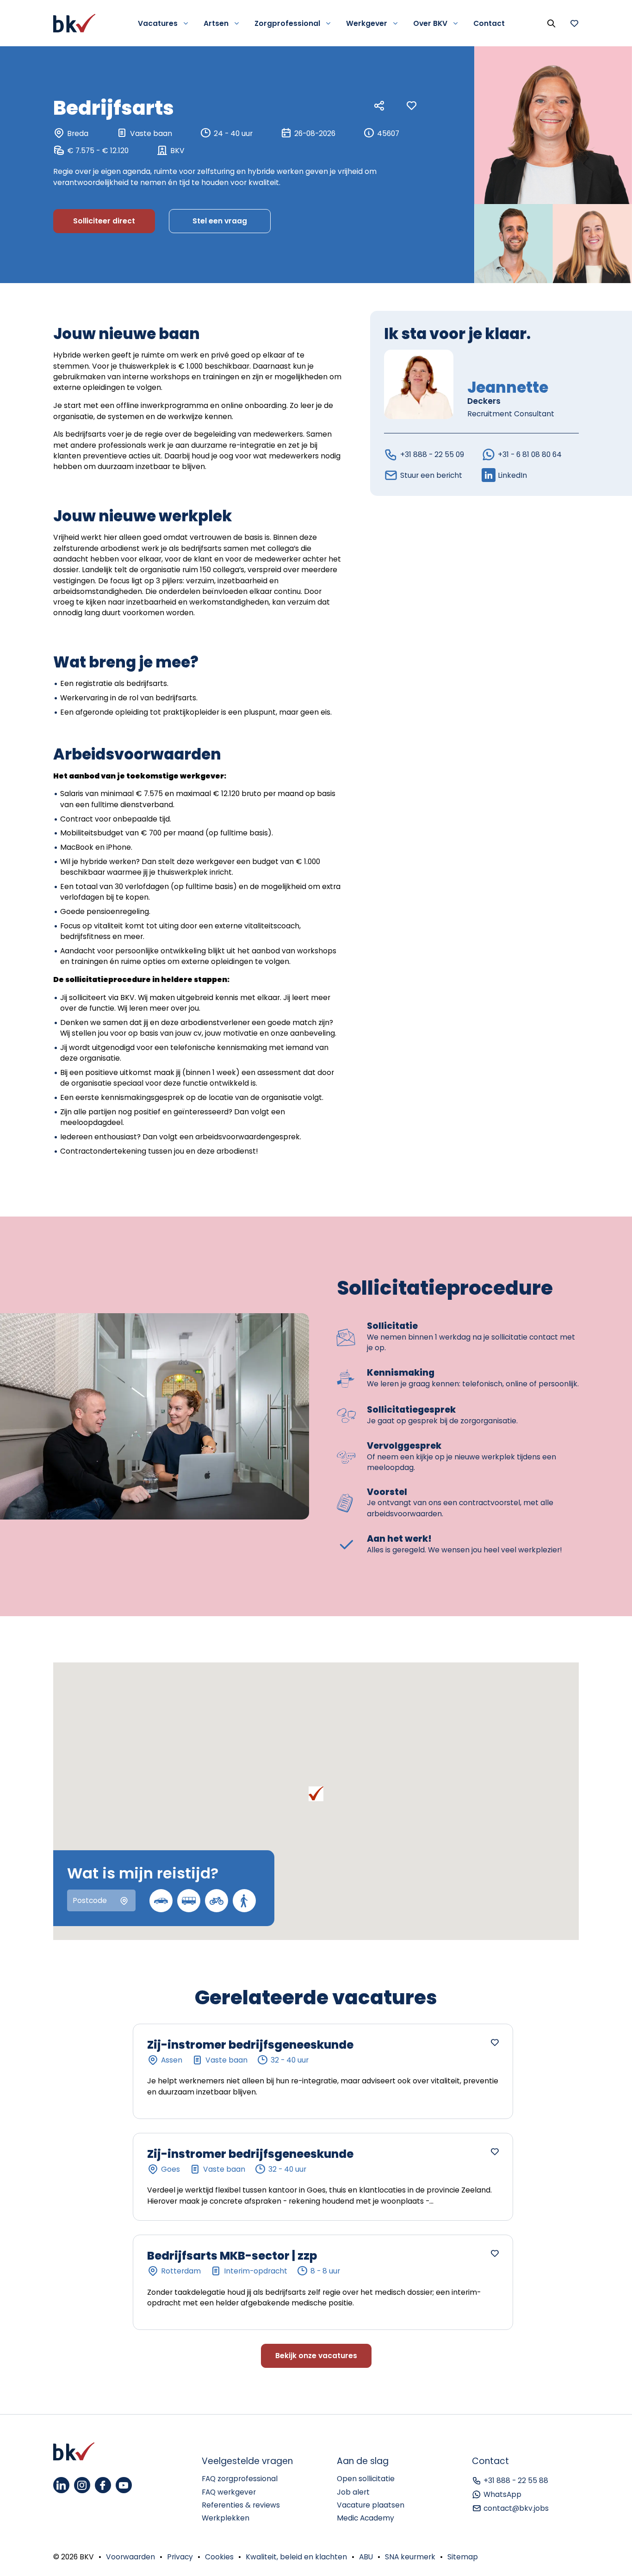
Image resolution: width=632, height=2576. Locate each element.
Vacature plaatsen (371, 2505)
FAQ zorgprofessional (240, 2479)
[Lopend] (244, 1901)
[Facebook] (103, 2485)
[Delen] (379, 106)
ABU (366, 2557)
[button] (316, 1794)
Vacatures (158, 23)
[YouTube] (124, 2485)
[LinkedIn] (61, 2485)
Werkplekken (226, 2518)
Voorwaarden (130, 2557)
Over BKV (430, 23)
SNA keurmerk (410, 2557)
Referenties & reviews (241, 2505)
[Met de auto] (161, 1901)
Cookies (219, 2557)
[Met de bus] (189, 1901)
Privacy (180, 2557)
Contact (489, 23)
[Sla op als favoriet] (412, 106)
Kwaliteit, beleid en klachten (296, 2557)
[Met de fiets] (217, 1901)
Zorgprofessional (287, 23)
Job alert (353, 2492)
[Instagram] (82, 2485)
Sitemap (463, 2557)
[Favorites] (574, 23)
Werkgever (367, 23)
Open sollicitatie (366, 2479)
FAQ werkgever (229, 2492)
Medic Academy (366, 2518)
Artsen (216, 23)
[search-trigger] (551, 23)
